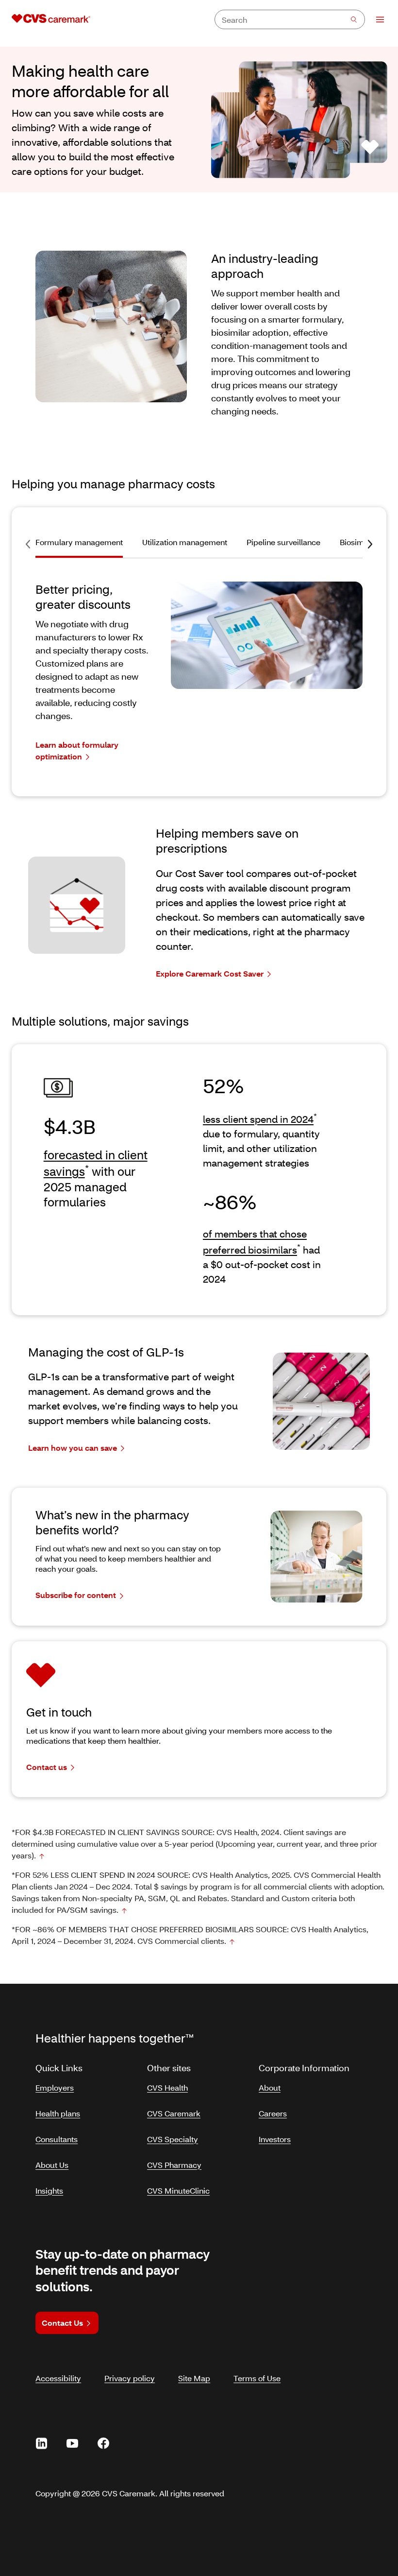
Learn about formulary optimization (77, 750)
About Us (52, 2165)
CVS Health (167, 2087)
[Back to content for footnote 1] (42, 1856)
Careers (273, 2113)
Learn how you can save (73, 1448)
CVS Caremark (174, 2113)
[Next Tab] (370, 544)
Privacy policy (130, 2378)
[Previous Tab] (28, 544)
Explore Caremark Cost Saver (210, 973)
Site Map (194, 2378)
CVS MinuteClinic (178, 2190)
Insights (49, 2190)
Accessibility (58, 2378)
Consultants (57, 2139)
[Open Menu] (375, 19)
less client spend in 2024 (258, 1119)
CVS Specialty (173, 2139)
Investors (275, 2139)
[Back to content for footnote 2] (124, 1911)
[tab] (84, 547)
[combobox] (290, 19)
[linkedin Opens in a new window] (41, 2443)
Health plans (58, 2113)
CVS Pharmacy (174, 2165)
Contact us (47, 1767)
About (270, 2087)
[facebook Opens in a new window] (103, 2443)
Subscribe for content (76, 1595)
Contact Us (62, 2323)
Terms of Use (257, 2378)
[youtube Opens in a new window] (72, 2443)
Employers (55, 2087)
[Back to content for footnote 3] (232, 1942)
